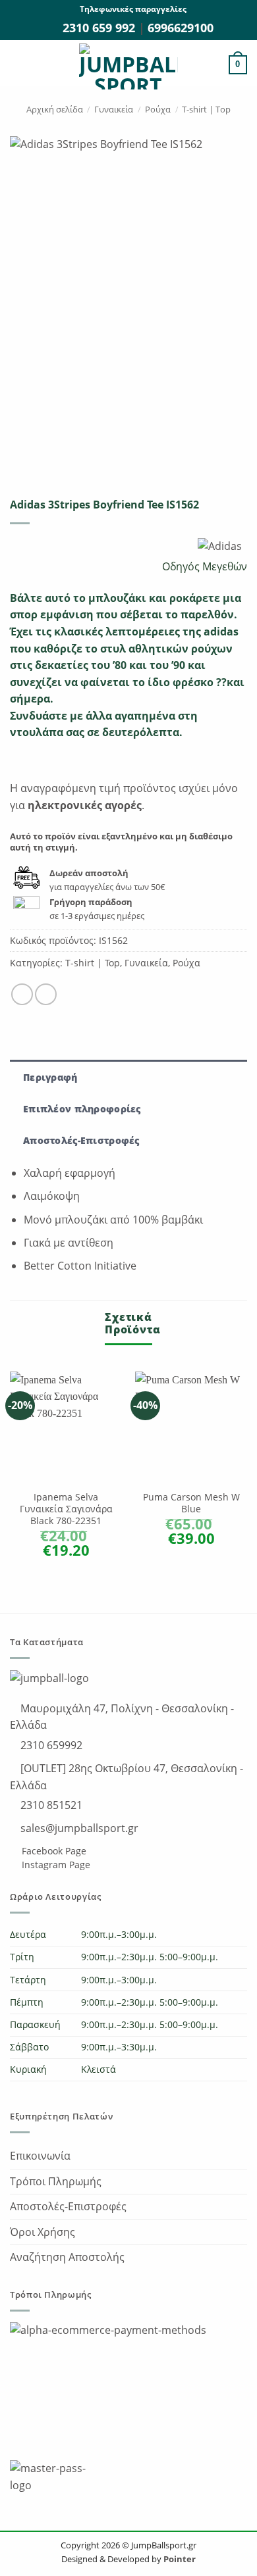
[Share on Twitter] (46, 994)
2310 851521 (50, 1805)
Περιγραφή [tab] (50, 1077)
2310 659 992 (100, 28)
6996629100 (181, 28)
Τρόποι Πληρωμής (56, 2181)
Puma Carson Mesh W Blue (191, 1503)
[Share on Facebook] (22, 994)
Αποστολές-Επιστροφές (68, 2206)
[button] (18, 65)
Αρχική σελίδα (55, 109)
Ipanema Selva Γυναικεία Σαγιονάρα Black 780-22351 (66, 1509)
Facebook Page (53, 1851)
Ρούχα (158, 109)
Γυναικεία (114, 109)
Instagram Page (55, 1865)
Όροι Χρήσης (43, 2232)
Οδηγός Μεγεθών (203, 566)
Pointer (179, 2559)
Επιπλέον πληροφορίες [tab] (82, 1109)
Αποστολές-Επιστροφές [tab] (81, 1140)
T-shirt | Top (206, 109)
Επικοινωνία (40, 2156)
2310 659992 (50, 1745)
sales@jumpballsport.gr (78, 1828)
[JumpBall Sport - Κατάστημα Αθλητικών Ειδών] (128, 66)
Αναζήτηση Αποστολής (67, 2257)
